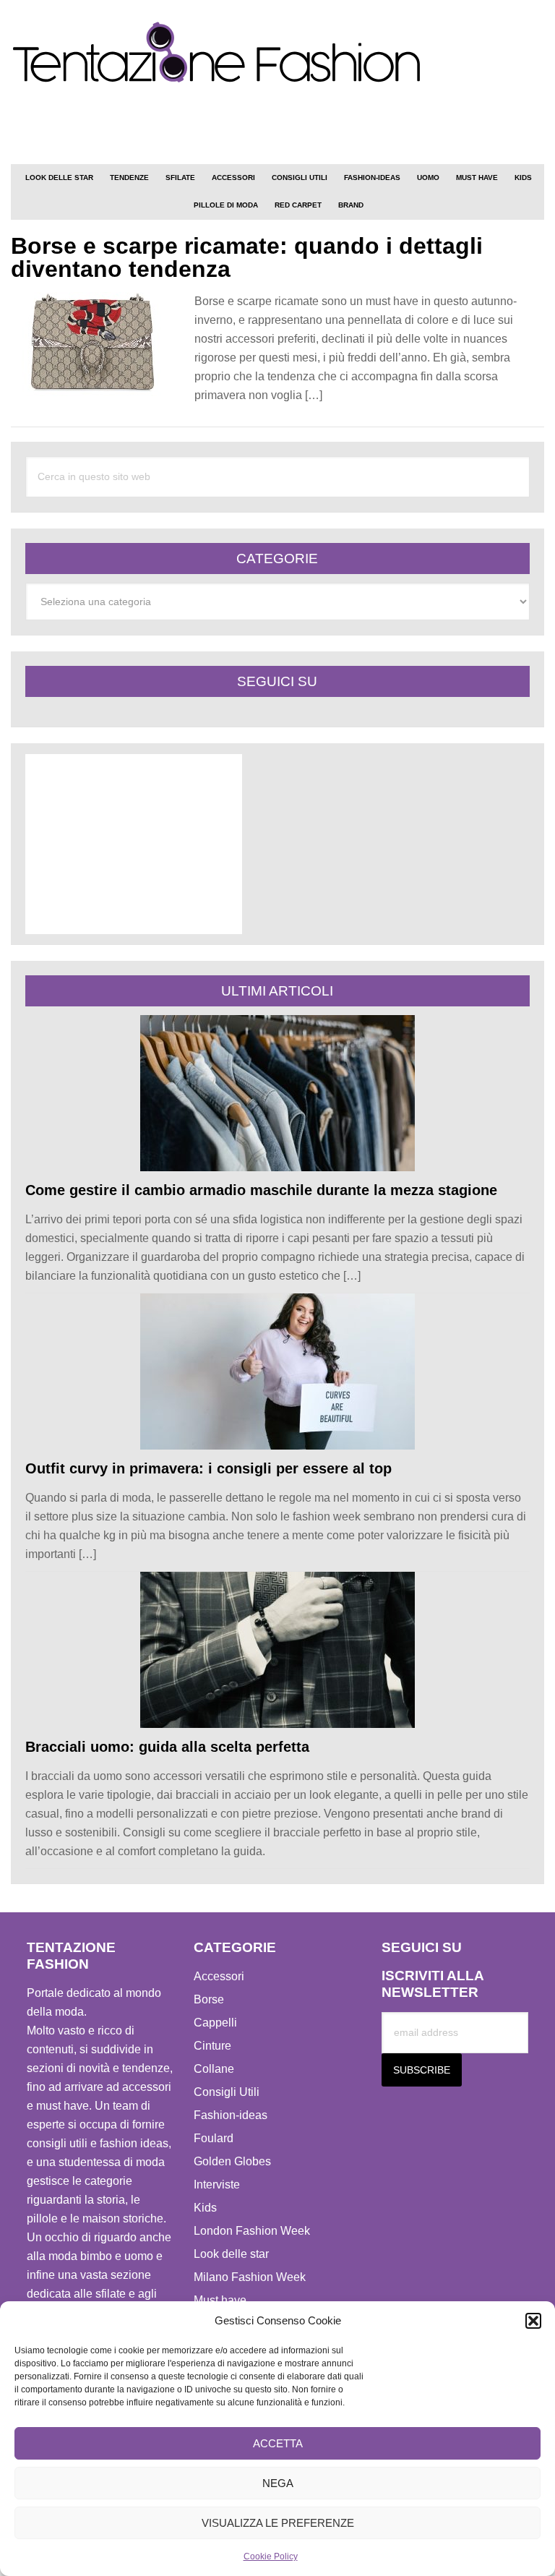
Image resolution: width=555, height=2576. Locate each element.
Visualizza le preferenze (278, 2523)
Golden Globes (232, 2161)
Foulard (214, 2138)
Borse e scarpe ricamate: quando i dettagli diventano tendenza (247, 257)
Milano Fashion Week (250, 2277)
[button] (533, 2321)
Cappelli (215, 2023)
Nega (278, 2483)
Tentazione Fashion (277, 53)
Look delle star (231, 2254)
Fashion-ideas (231, 2115)
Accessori (219, 1976)
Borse (209, 1999)
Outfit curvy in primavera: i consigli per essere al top (208, 1468)
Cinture (212, 2046)
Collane (214, 2069)
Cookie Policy (271, 2556)
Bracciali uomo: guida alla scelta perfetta (167, 1747)
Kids (205, 2208)
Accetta (278, 2443)
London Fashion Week (252, 2231)
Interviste (217, 2185)
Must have (220, 2300)
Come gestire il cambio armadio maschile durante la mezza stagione (261, 1190)
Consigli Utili (227, 2092)
